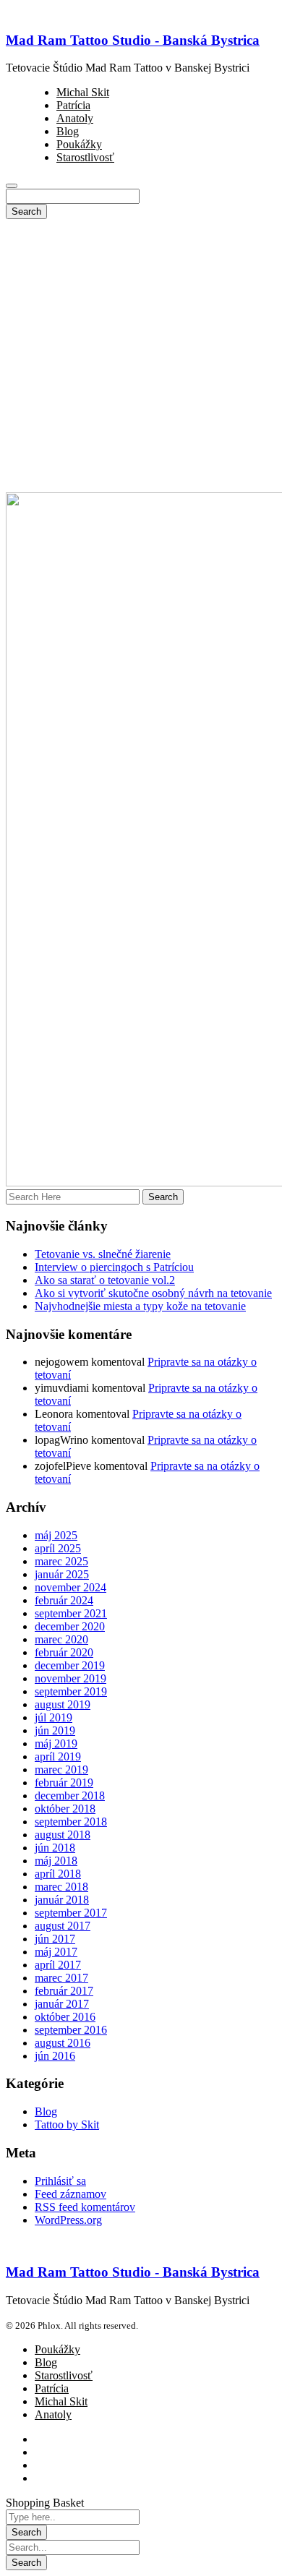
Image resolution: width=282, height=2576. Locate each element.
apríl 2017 (58, 1965)
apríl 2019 (58, 1756)
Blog (46, 2111)
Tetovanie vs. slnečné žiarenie (103, 1254)
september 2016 (71, 2030)
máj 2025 (56, 1535)
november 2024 (70, 1587)
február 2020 (64, 1652)
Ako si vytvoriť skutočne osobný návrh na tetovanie (153, 1293)
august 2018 (63, 1835)
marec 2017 (61, 1978)
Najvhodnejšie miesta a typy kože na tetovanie (140, 1306)
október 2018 (65, 1809)
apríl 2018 (58, 1874)
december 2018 (70, 1796)
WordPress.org (68, 2220)
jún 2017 (55, 1939)
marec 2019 (61, 1770)
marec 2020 (61, 1639)
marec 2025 (61, 1561)
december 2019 (70, 1665)
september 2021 (71, 1613)
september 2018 (71, 1822)
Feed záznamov (70, 2194)
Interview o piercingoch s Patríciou (114, 1267)
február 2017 (64, 1991)
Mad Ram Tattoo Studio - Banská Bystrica (133, 40)
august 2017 (63, 1926)
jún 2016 (55, 2056)
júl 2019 (54, 1717)
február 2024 (64, 1600)
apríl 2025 (58, 1548)
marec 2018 (61, 1887)
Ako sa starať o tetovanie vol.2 (105, 1280)
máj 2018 (56, 1861)
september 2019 (71, 1691)
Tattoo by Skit (67, 2124)
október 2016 (65, 2017)
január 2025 (62, 1574)
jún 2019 (55, 1730)
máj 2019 (56, 1743)
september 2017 (71, 1913)
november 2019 (70, 1678)
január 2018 (62, 1900)
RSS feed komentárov (85, 2207)
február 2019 (64, 1783)
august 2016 (63, 2043)
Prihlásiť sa (60, 2181)
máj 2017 (56, 1952)
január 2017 (62, 2004)
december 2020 (70, 1626)
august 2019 (63, 1704)
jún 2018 (55, 1848)
